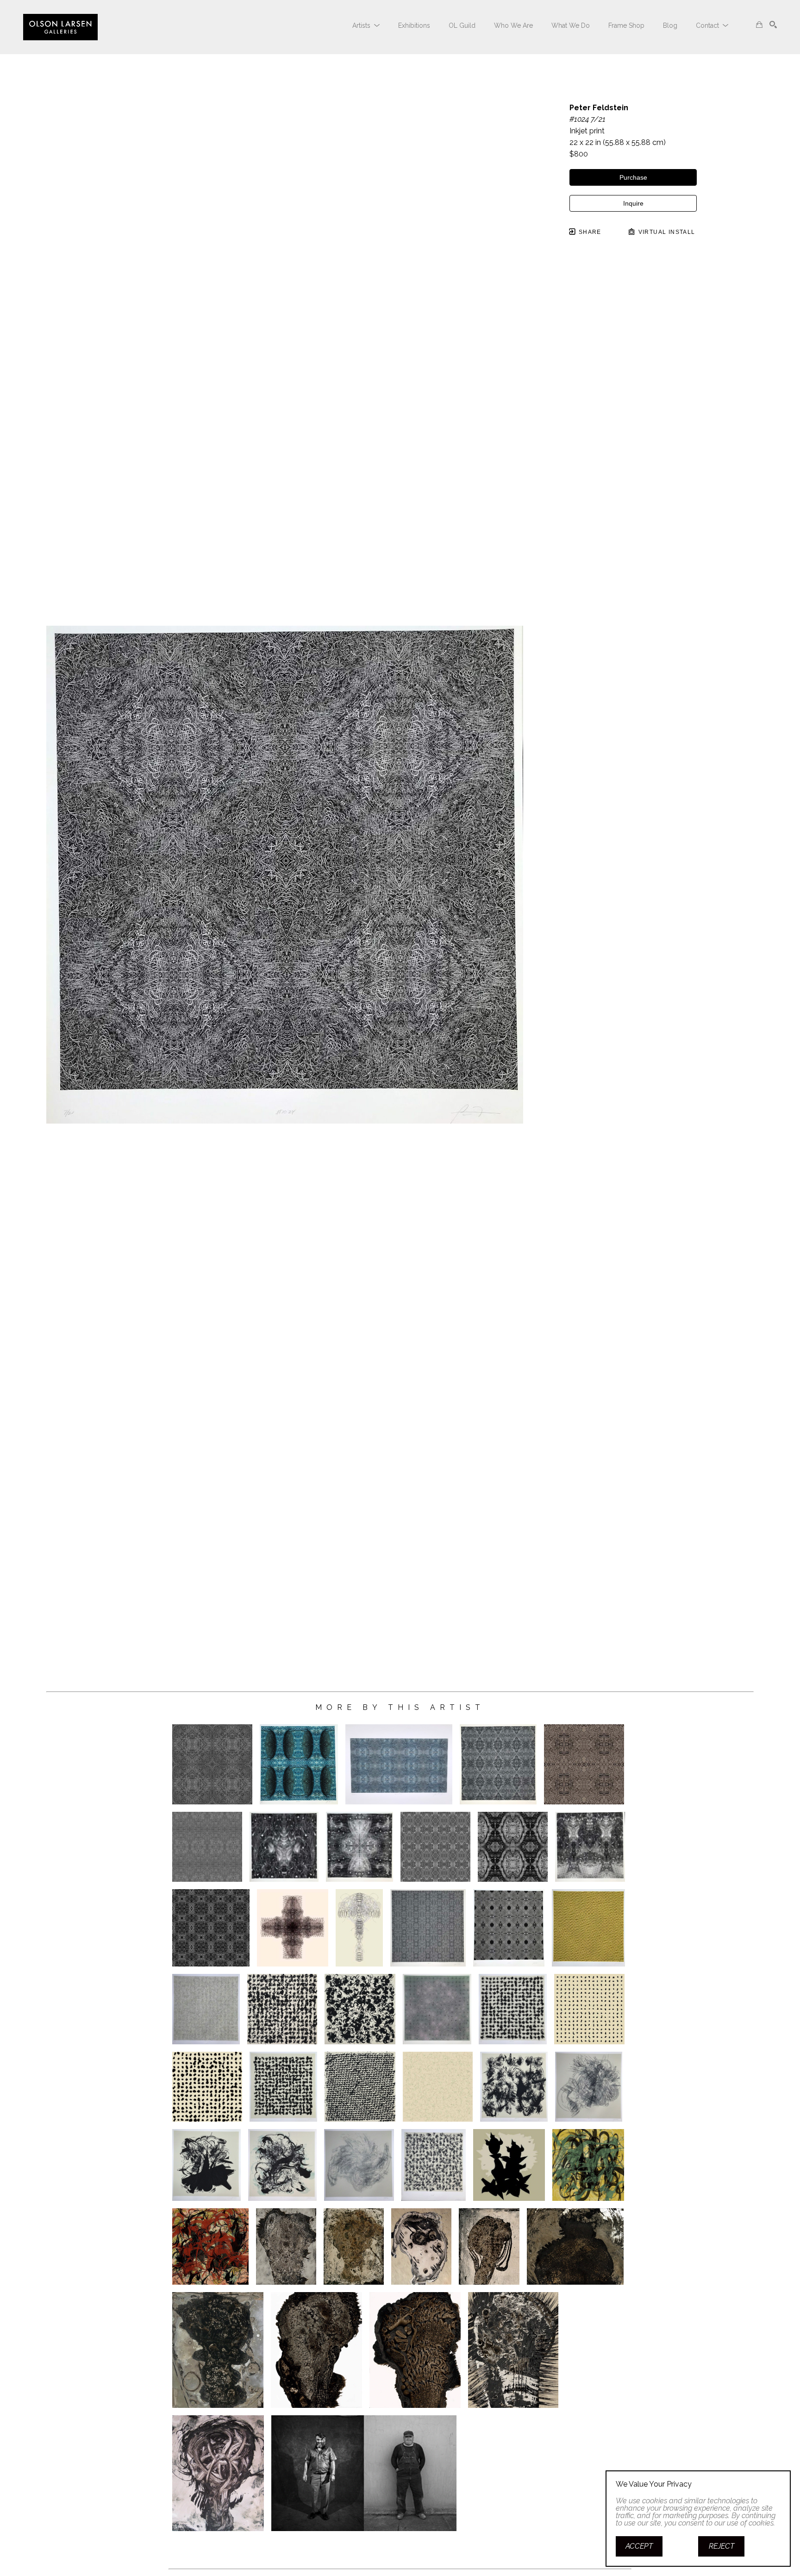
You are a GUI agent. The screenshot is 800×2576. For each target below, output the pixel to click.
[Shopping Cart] (759, 25)
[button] (366, 25)
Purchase (633, 177)
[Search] (773, 25)
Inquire (633, 203)
